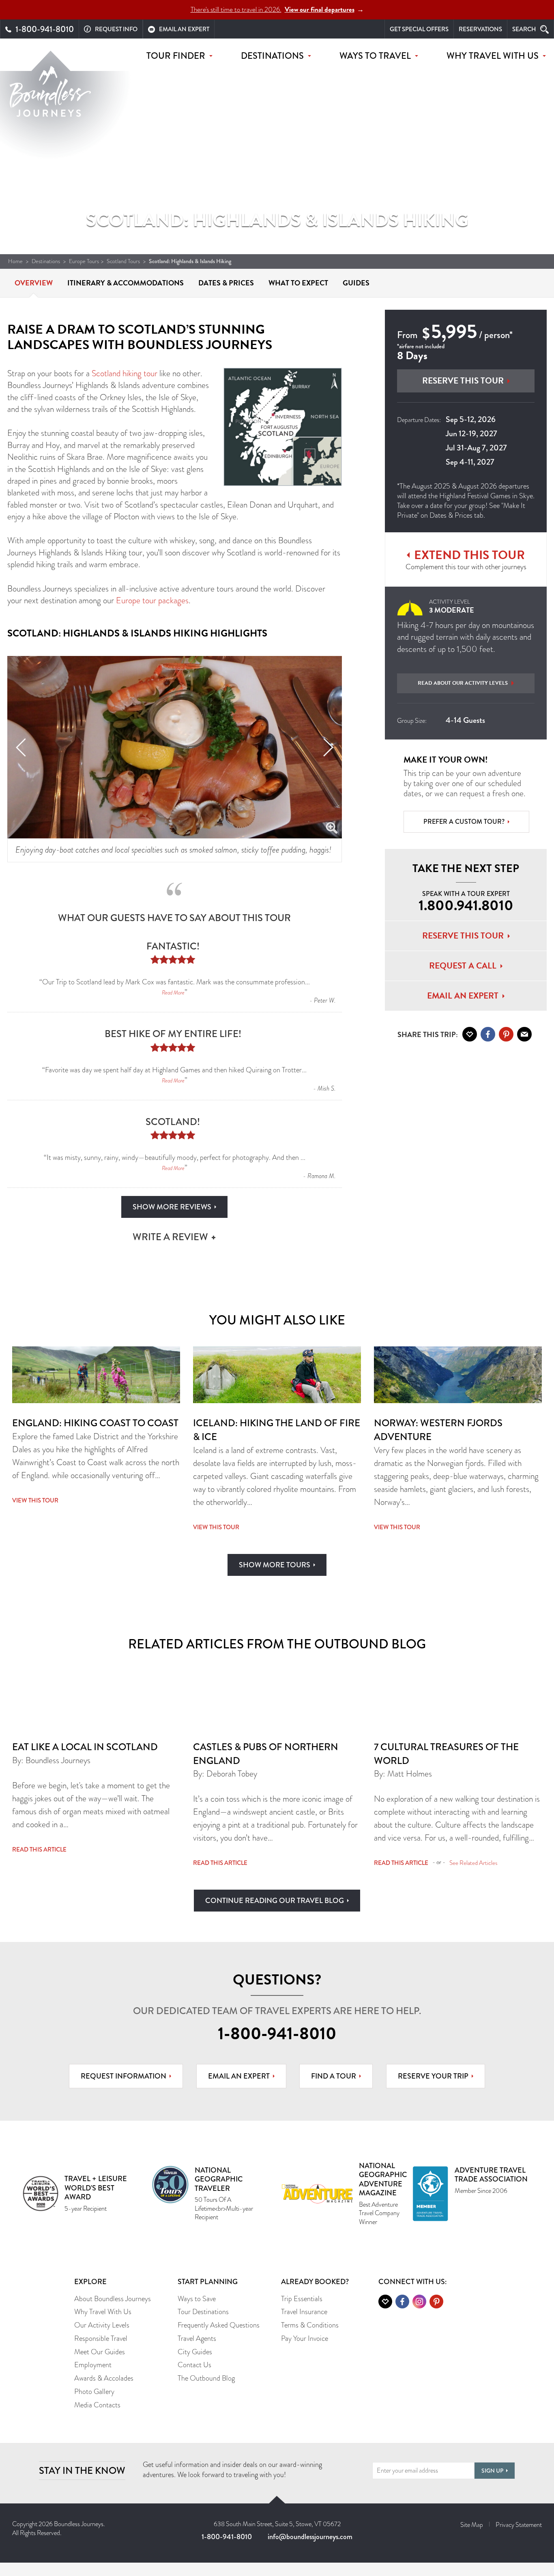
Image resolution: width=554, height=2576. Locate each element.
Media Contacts (97, 2405)
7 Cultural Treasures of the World (446, 1754)
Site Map (472, 2525)
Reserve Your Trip (433, 2076)
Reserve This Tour (463, 381)
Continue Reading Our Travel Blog (275, 1901)
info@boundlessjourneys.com (310, 2537)
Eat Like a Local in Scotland (85, 1747)
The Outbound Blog (206, 2378)
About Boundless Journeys (113, 2299)
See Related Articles (473, 1863)
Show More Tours (275, 1565)
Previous (21, 747)
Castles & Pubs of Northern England (266, 1754)
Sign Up (492, 2471)
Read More (173, 992)
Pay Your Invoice (305, 2338)
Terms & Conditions (310, 2325)
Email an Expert (239, 2076)
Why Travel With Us (103, 2312)
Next (328, 747)
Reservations (480, 29)
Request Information (123, 2076)
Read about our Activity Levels (463, 683)
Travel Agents (197, 2338)
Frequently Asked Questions (219, 2325)
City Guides (195, 2352)
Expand (332, 828)
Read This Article (39, 1849)
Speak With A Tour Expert (466, 902)
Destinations (46, 261)
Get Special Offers (419, 29)
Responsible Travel (101, 2338)
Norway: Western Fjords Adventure (438, 1430)
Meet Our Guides (100, 2352)
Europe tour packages (152, 600)
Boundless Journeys (50, 96)
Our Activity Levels (102, 2325)
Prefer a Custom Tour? (464, 822)
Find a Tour (334, 2076)
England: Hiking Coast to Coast (95, 1423)
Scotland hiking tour (125, 373)
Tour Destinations (203, 2312)
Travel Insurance (304, 2312)
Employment (93, 2365)
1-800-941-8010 (277, 2034)
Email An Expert (463, 996)
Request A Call (463, 966)
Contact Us (194, 2365)
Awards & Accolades (104, 2378)
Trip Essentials (302, 2299)
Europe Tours (84, 261)
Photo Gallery (94, 2392)
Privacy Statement (519, 2525)
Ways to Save (197, 2299)
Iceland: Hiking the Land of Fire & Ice (277, 1430)
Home (15, 261)
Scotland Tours (123, 261)
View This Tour (35, 1500)
